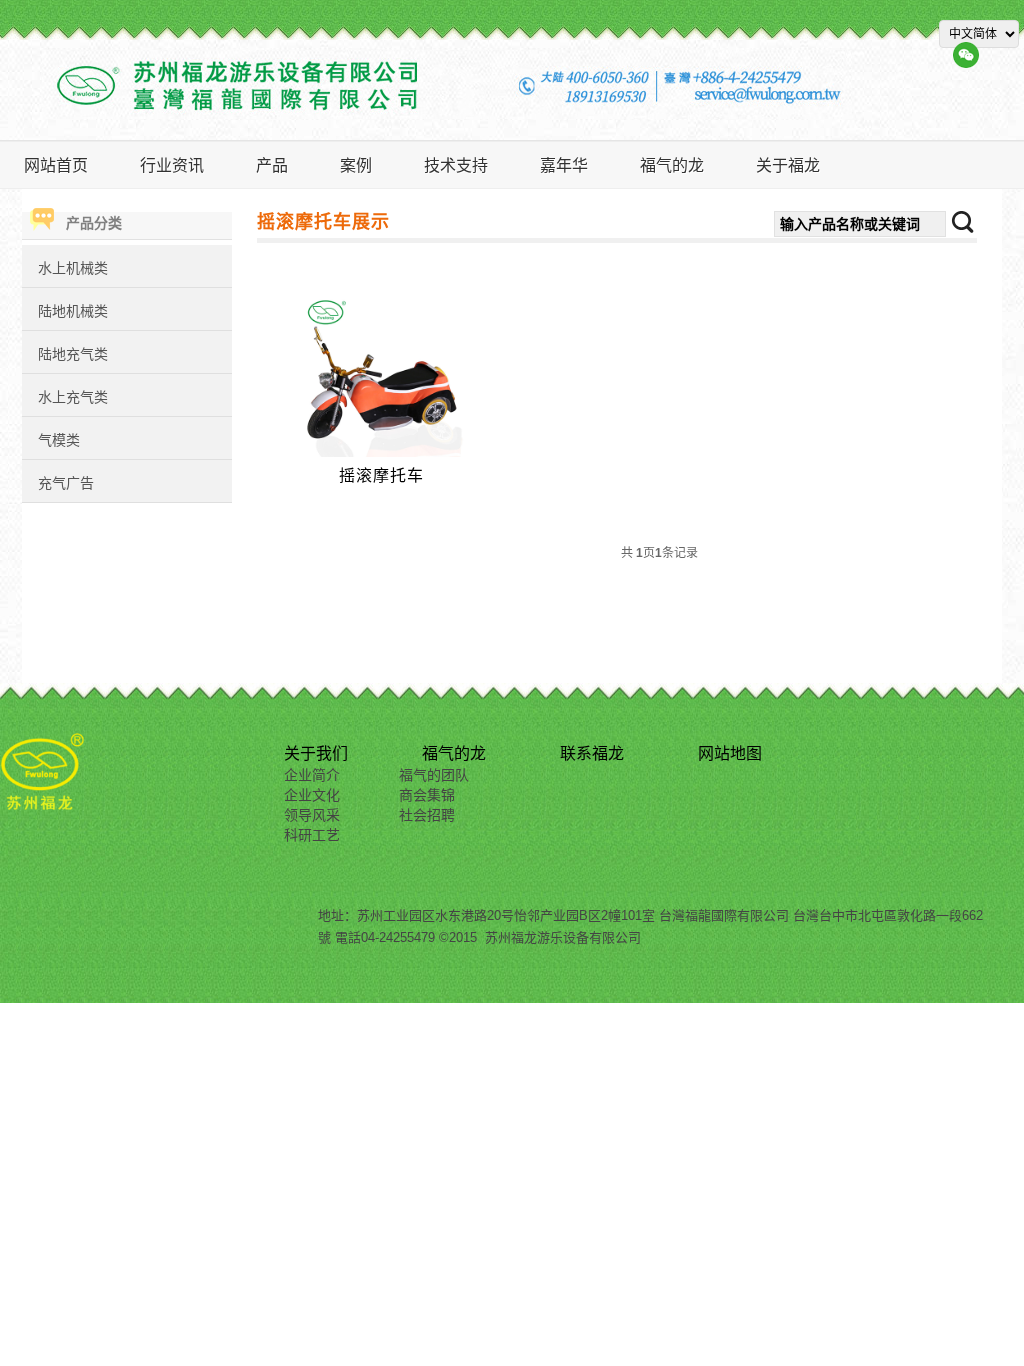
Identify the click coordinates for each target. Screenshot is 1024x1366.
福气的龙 (454, 753)
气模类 (59, 439)
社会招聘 (427, 815)
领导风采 (312, 815)
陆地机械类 (73, 310)
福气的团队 (434, 775)
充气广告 (66, 482)
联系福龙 (592, 753)
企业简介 (312, 775)
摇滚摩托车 (381, 475)
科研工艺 (312, 835)
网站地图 (730, 753)
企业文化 (312, 795)
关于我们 (316, 753)
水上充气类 (73, 396)
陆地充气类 (73, 353)
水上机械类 (73, 267)
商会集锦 (427, 795)
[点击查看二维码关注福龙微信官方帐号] (966, 54)
